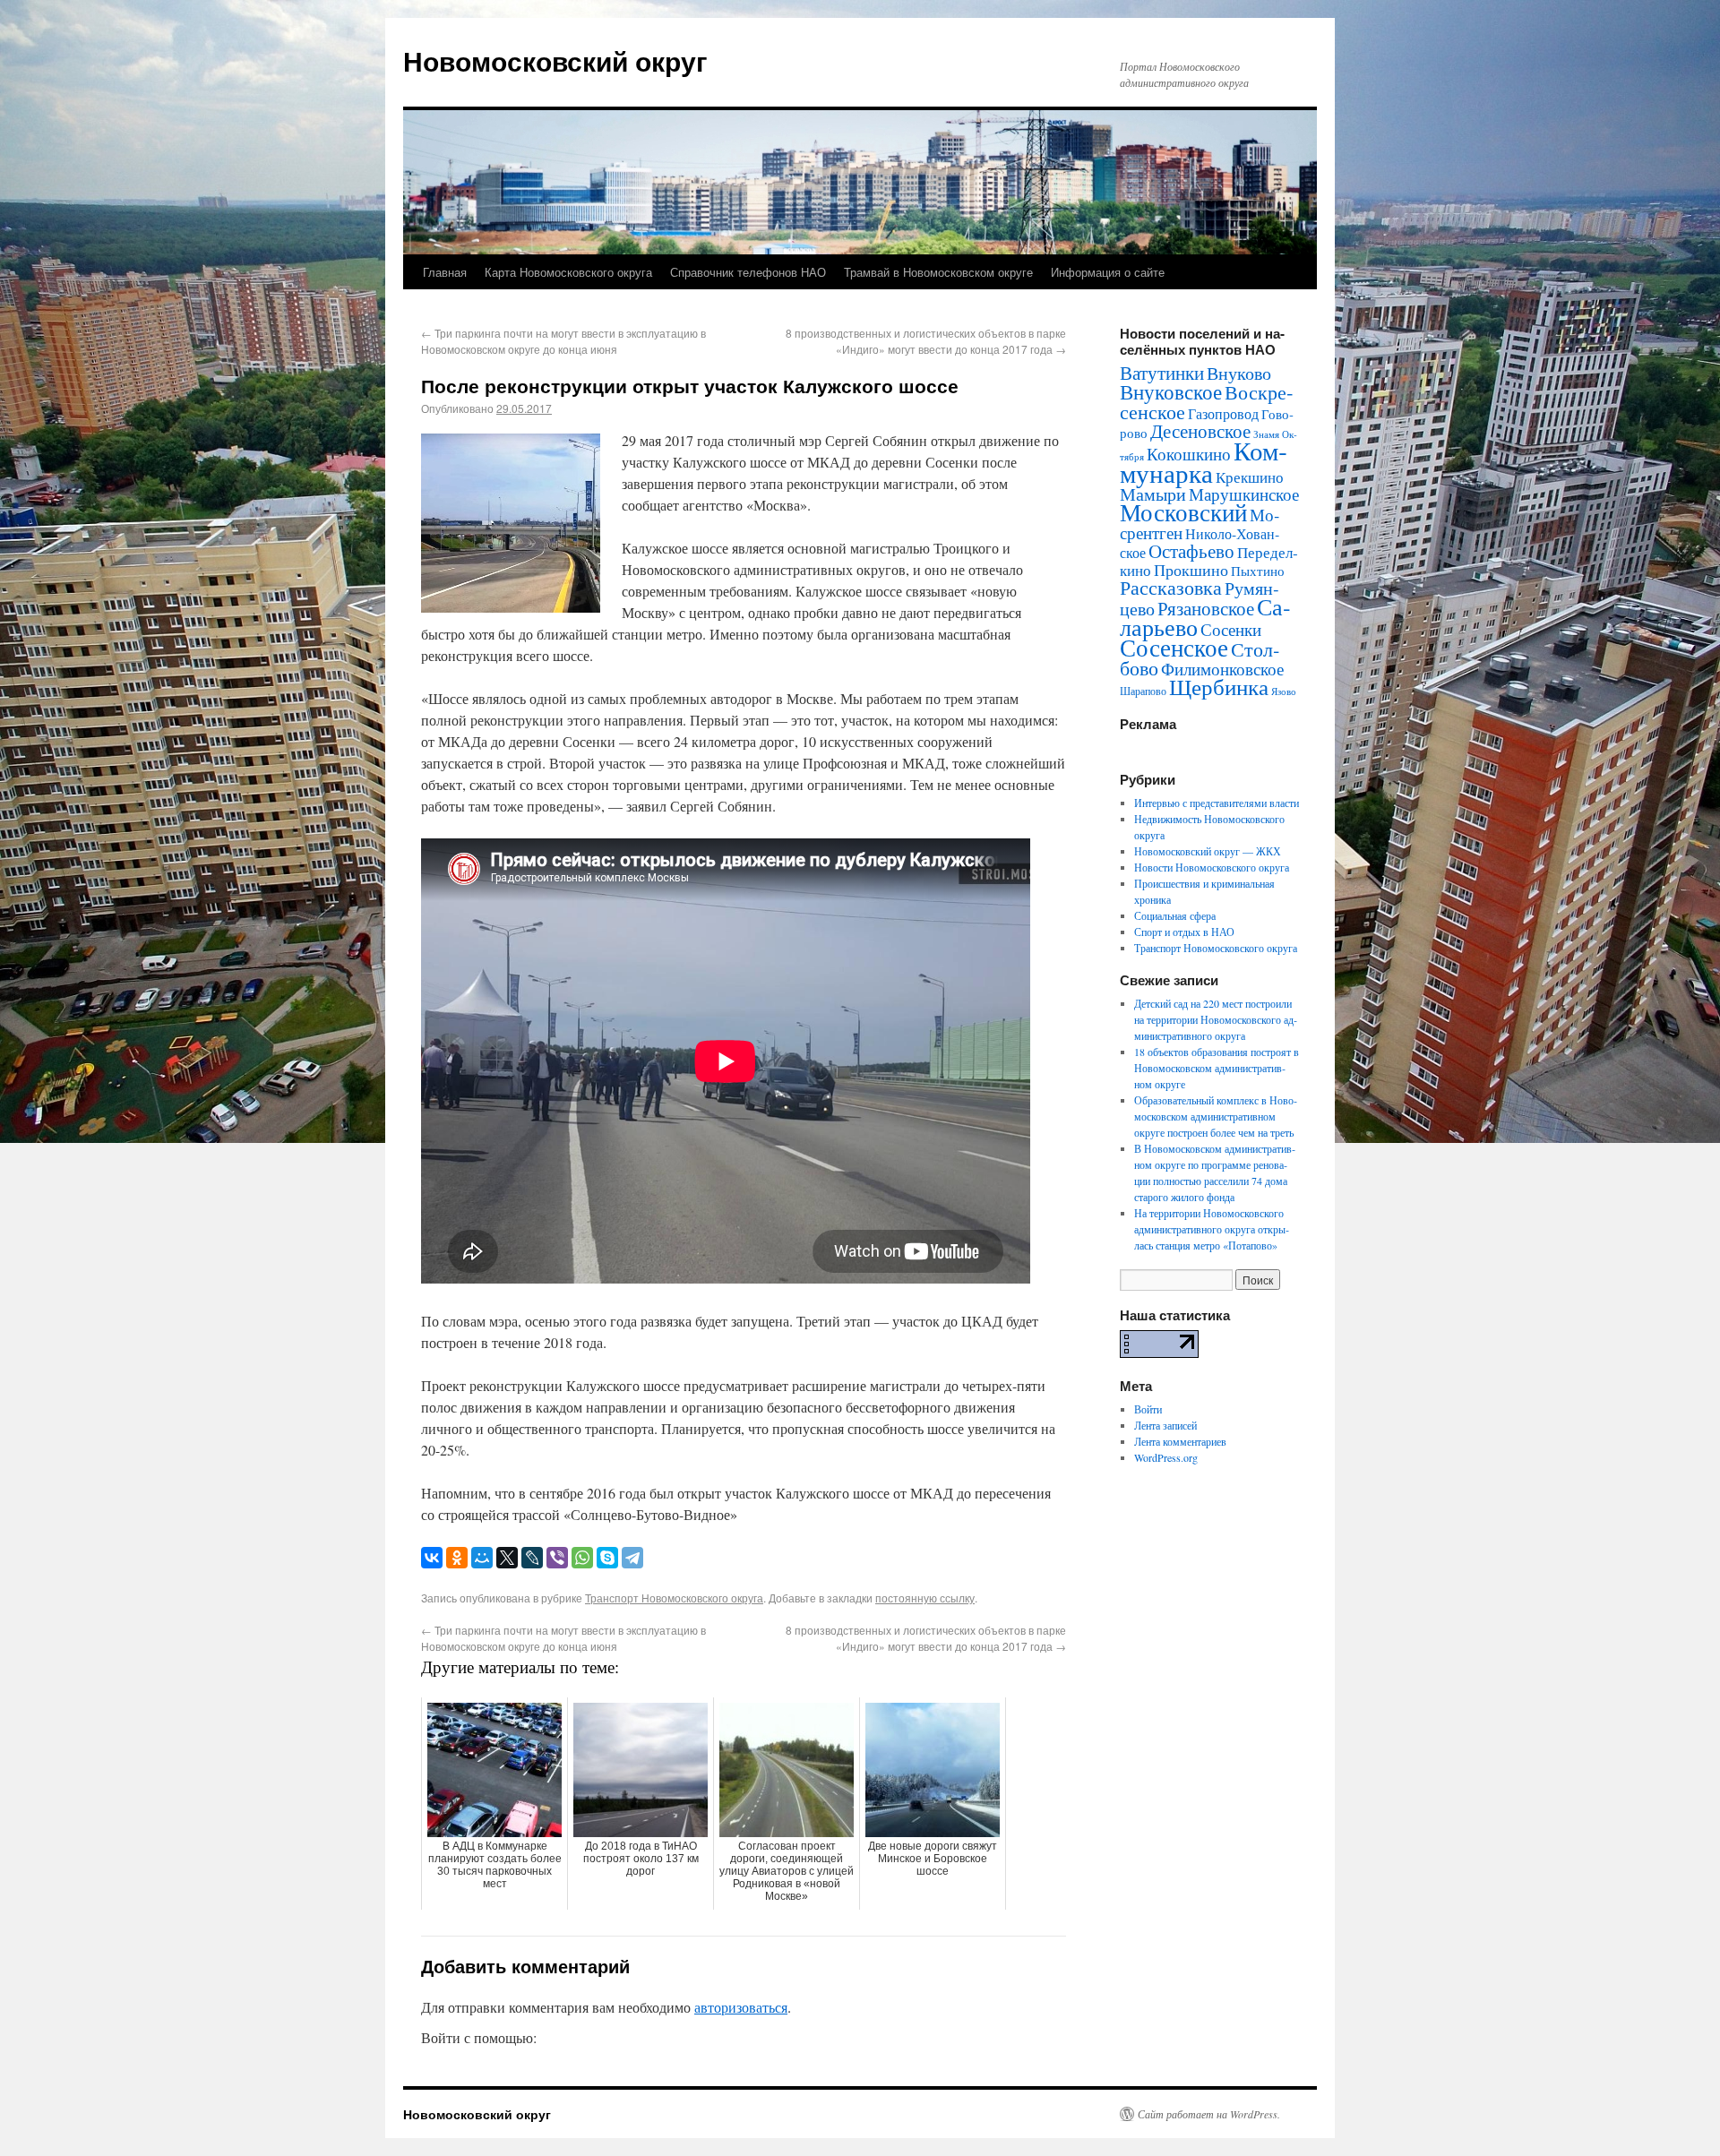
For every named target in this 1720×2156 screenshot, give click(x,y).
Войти (1148, 1409)
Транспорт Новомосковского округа (674, 1598)
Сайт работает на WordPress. (1209, 2114)
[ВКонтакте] (432, 1558)
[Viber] (557, 1558)
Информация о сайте (1108, 272)
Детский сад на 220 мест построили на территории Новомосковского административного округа (1216, 1019)
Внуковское (1171, 391)
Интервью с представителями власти (1217, 803)
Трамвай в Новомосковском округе (938, 272)
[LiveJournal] (532, 1558)
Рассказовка (1171, 587)
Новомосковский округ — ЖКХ (1208, 851)
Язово (1284, 691)
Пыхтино (1258, 571)
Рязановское (1206, 608)
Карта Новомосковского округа (568, 272)
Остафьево (1191, 550)
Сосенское (1174, 647)
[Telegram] (632, 1558)
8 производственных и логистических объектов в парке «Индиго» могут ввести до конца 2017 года (926, 341)
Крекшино (1250, 477)
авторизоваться (741, 2007)
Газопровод (1223, 414)
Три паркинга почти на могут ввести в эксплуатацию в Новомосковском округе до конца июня (563, 341)
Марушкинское (1244, 494)
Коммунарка (1204, 461)
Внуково (1239, 373)
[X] (507, 1558)
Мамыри (1153, 494)
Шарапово (1143, 691)
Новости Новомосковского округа (1212, 867)
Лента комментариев (1180, 1441)
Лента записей (1165, 1425)
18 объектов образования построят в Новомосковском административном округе (1217, 1068)
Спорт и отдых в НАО (1184, 932)
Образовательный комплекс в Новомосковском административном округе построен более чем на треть (1216, 1116)
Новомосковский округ (555, 60)
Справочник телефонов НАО (748, 272)
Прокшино (1191, 570)
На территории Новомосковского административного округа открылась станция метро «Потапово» (1212, 1229)
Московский (1183, 512)
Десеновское (1200, 431)
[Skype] (607, 1558)
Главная (445, 272)
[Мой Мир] (482, 1558)
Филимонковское (1222, 669)
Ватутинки (1162, 373)
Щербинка (1219, 687)
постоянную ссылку (925, 1598)
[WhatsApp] (582, 1558)
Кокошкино (1189, 454)
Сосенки (1231, 629)
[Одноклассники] (457, 1558)
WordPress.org (1166, 1457)
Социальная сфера (1175, 915)
